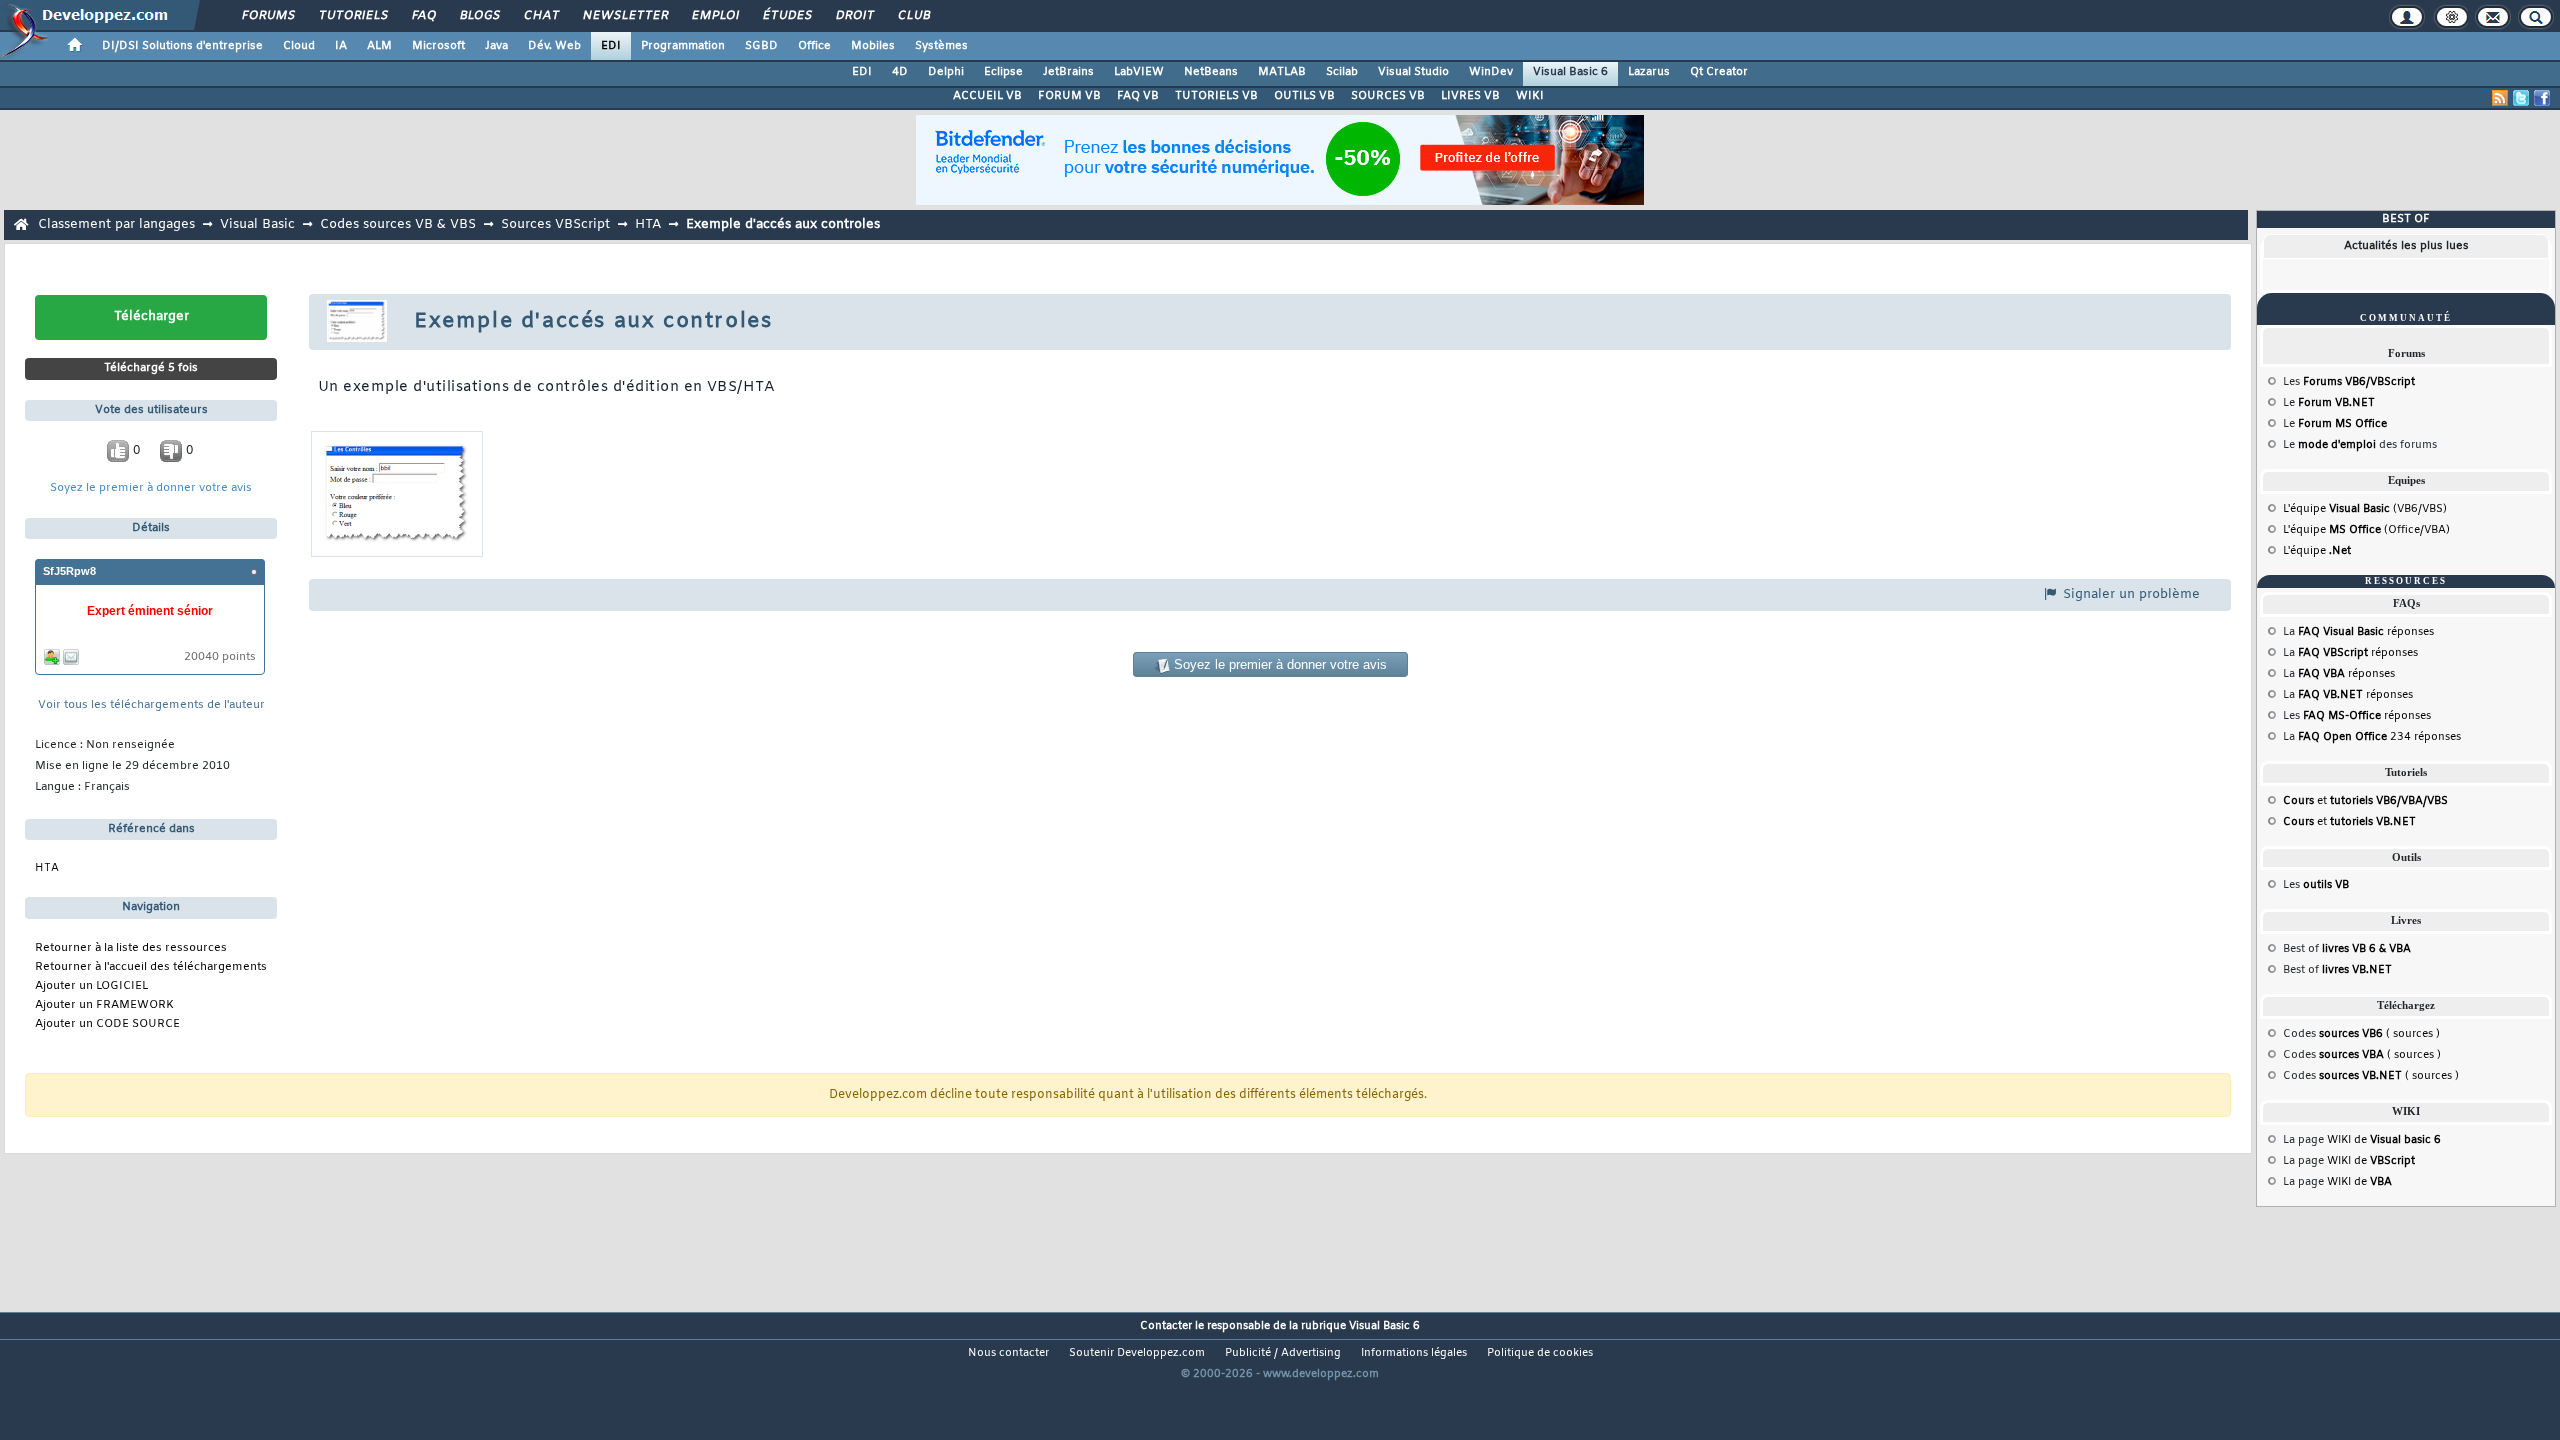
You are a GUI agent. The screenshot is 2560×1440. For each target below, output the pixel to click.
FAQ (423, 16)
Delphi (946, 72)
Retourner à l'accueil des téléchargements (151, 967)
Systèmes (941, 46)
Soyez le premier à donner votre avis (151, 488)
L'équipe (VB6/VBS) (2365, 509)
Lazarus (1649, 72)
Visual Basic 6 (1570, 72)
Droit (854, 16)
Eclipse (1003, 72)
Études (786, 16)
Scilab (1342, 72)
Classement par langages (116, 224)
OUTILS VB (1304, 96)
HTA (648, 224)
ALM (379, 46)
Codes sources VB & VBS (398, 224)
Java (496, 46)
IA (341, 46)
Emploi (714, 16)
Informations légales (1414, 1353)
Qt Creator (1719, 72)
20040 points (220, 657)
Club (913, 16)
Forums (267, 16)
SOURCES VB (1388, 96)
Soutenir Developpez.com (1137, 1353)
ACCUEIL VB (987, 96)
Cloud (299, 46)
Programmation (683, 46)
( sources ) (2379, 1034)
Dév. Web (554, 46)
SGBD (761, 46)
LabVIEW (1139, 72)
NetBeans (1211, 72)
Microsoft (438, 46)
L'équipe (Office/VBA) (2366, 530)
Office (814, 46)
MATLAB (1282, 72)
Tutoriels (352, 16)
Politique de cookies (1540, 1353)
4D (900, 72)
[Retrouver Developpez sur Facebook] (2542, 98)
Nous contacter (1008, 1353)
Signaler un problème (2129, 594)
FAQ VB (1138, 96)
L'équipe (2317, 551)
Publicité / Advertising (1283, 1353)
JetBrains (1068, 72)
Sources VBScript (555, 224)
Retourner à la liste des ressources (131, 948)
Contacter (1166, 1326)
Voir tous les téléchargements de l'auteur (151, 705)
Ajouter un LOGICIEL (91, 986)
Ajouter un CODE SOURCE (107, 1024)
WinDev (1491, 72)
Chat (540, 16)
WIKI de (2384, 1140)
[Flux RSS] (2500, 98)
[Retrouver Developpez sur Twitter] (2521, 98)
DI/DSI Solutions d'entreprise (182, 46)
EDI (611, 46)
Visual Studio (1413, 72)
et (2365, 801)
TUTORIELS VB (1216, 96)
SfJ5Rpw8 (69, 571)
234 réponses (2379, 737)
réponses (2366, 632)
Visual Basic (257, 224)
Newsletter (624, 16)
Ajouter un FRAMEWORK (104, 1005)
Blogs (479, 16)
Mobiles (873, 46)
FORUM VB (1069, 96)
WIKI (1530, 96)
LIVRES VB (1470, 96)
